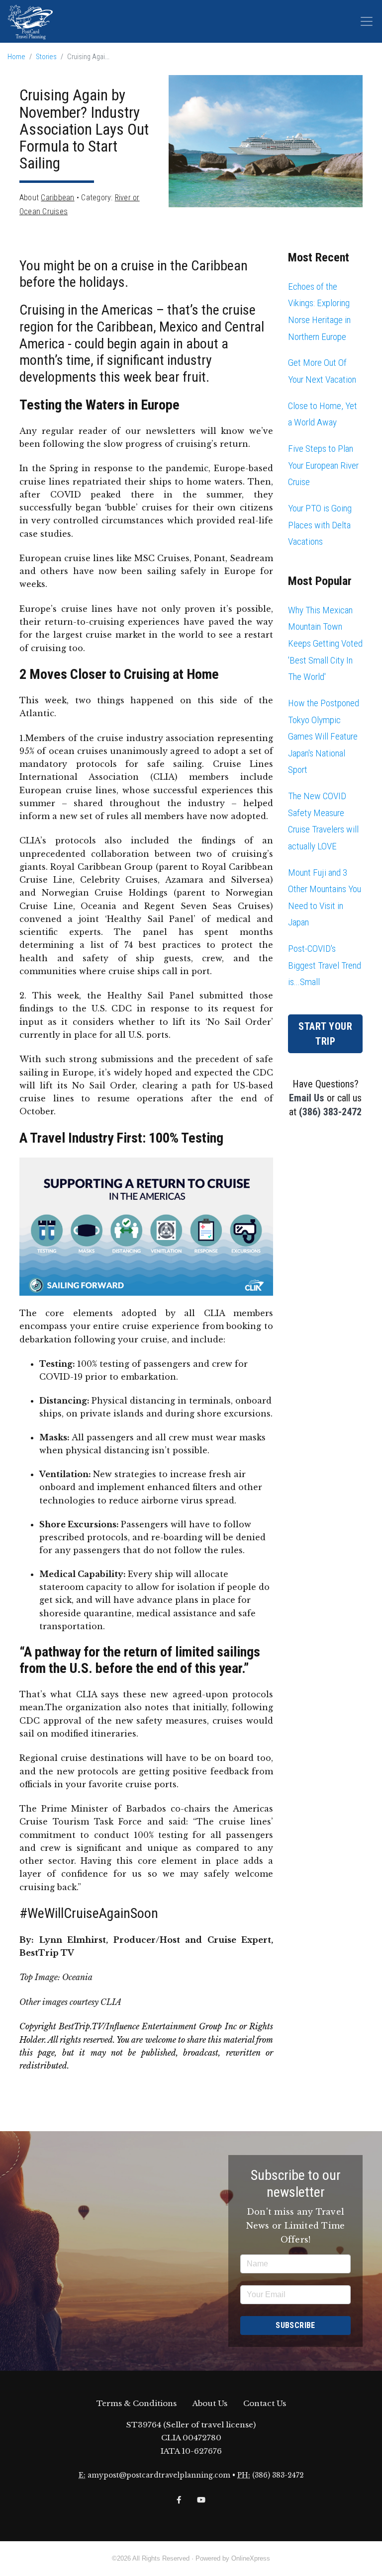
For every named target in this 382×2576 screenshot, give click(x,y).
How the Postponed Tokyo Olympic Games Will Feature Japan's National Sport (324, 736)
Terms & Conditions (137, 2403)
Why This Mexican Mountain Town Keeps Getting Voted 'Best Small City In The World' (325, 643)
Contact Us (265, 2403)
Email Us (307, 1098)
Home (16, 57)
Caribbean (57, 198)
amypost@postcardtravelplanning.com (159, 2475)
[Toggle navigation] (367, 21)
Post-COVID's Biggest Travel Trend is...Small (325, 965)
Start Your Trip (325, 1034)
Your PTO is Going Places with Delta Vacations (320, 525)
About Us (210, 2403)
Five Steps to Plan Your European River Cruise (323, 465)
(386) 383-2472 (330, 1112)
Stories (46, 57)
